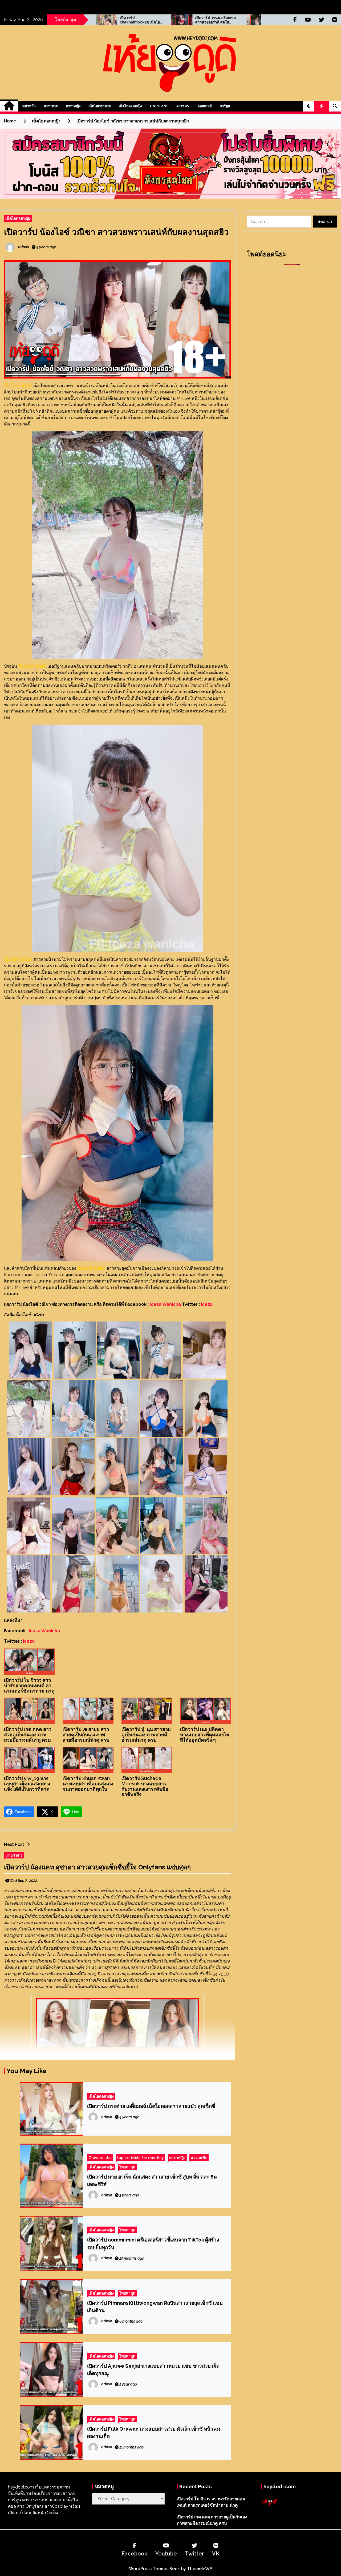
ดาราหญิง (73, 106)
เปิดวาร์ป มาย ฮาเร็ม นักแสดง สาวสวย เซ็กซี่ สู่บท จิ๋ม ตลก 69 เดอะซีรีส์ (152, 2180)
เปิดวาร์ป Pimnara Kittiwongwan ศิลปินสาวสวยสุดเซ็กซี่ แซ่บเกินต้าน (155, 2307)
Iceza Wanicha (165, 1304)
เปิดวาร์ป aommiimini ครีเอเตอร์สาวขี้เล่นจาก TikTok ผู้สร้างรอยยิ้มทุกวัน (153, 2243)
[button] (309, 106)
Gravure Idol (100, 2158)
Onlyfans (159, 106)
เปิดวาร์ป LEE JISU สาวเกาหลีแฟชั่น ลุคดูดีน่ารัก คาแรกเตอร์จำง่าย (147, 20)
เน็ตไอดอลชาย (100, 106)
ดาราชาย (51, 106)
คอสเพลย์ (205, 106)
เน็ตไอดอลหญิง (130, 106)
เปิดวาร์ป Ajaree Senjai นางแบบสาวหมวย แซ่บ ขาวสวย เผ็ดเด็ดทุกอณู (153, 2370)
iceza (207, 1304)
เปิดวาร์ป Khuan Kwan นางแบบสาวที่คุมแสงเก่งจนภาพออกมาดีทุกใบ (88, 1784)
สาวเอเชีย (199, 2158)
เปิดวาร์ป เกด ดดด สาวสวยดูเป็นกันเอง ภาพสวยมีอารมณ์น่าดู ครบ (28, 1735)
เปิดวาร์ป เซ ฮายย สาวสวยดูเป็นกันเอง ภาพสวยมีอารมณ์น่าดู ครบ (86, 1735)
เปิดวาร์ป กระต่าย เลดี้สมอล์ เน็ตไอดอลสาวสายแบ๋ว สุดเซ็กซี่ (151, 2106)
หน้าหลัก (29, 106)
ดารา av (183, 106)
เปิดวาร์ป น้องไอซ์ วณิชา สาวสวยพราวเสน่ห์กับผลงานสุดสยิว (116, 232)
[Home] (9, 106)
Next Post (14, 1844)
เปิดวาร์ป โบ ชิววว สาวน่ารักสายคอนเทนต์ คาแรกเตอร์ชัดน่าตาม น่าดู (29, 1685)
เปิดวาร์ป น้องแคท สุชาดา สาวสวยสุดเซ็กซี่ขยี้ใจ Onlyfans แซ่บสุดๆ (97, 1867)
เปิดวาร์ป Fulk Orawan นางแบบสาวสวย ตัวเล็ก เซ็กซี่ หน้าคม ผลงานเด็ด (154, 2432)
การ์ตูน (225, 106)
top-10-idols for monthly (140, 2158)
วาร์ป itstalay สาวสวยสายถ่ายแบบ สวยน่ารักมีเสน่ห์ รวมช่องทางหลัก (222, 20)
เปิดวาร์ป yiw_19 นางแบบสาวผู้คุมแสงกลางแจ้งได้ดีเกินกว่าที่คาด (27, 1784)
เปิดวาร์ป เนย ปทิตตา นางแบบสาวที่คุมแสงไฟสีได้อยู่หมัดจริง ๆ (205, 1735)
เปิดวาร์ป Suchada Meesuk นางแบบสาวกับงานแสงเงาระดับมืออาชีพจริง (145, 1786)
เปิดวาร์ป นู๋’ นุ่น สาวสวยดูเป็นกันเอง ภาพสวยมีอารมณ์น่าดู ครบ (146, 1735)
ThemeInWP (200, 2569)
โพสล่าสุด (127, 2167)
